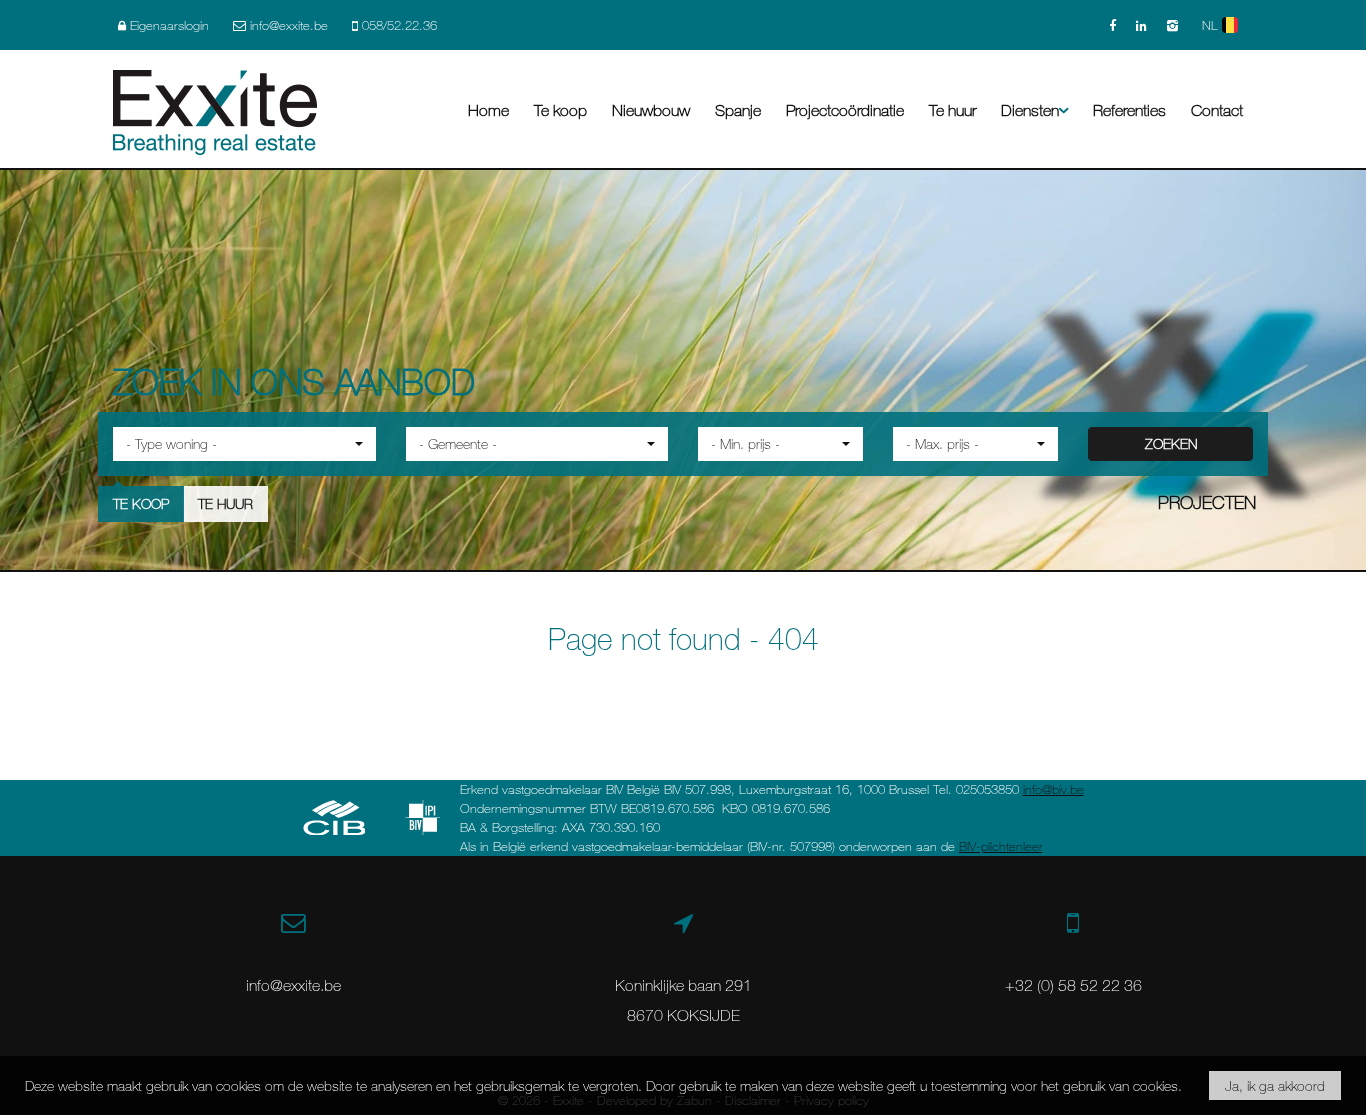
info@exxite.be (293, 985)
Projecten (1207, 502)
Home (488, 110)
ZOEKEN (1171, 443)
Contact (1217, 110)
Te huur (952, 110)
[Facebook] (1112, 25)
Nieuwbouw (651, 110)
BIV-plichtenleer (1001, 846)
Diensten (1030, 110)
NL (1212, 25)
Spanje (738, 110)
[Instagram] (1172, 25)
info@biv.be (1053, 789)
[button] (244, 444)
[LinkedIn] (1141, 25)
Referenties (1129, 110)
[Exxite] (215, 110)
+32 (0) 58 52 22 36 (1073, 985)
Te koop (560, 110)
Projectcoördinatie (845, 110)
